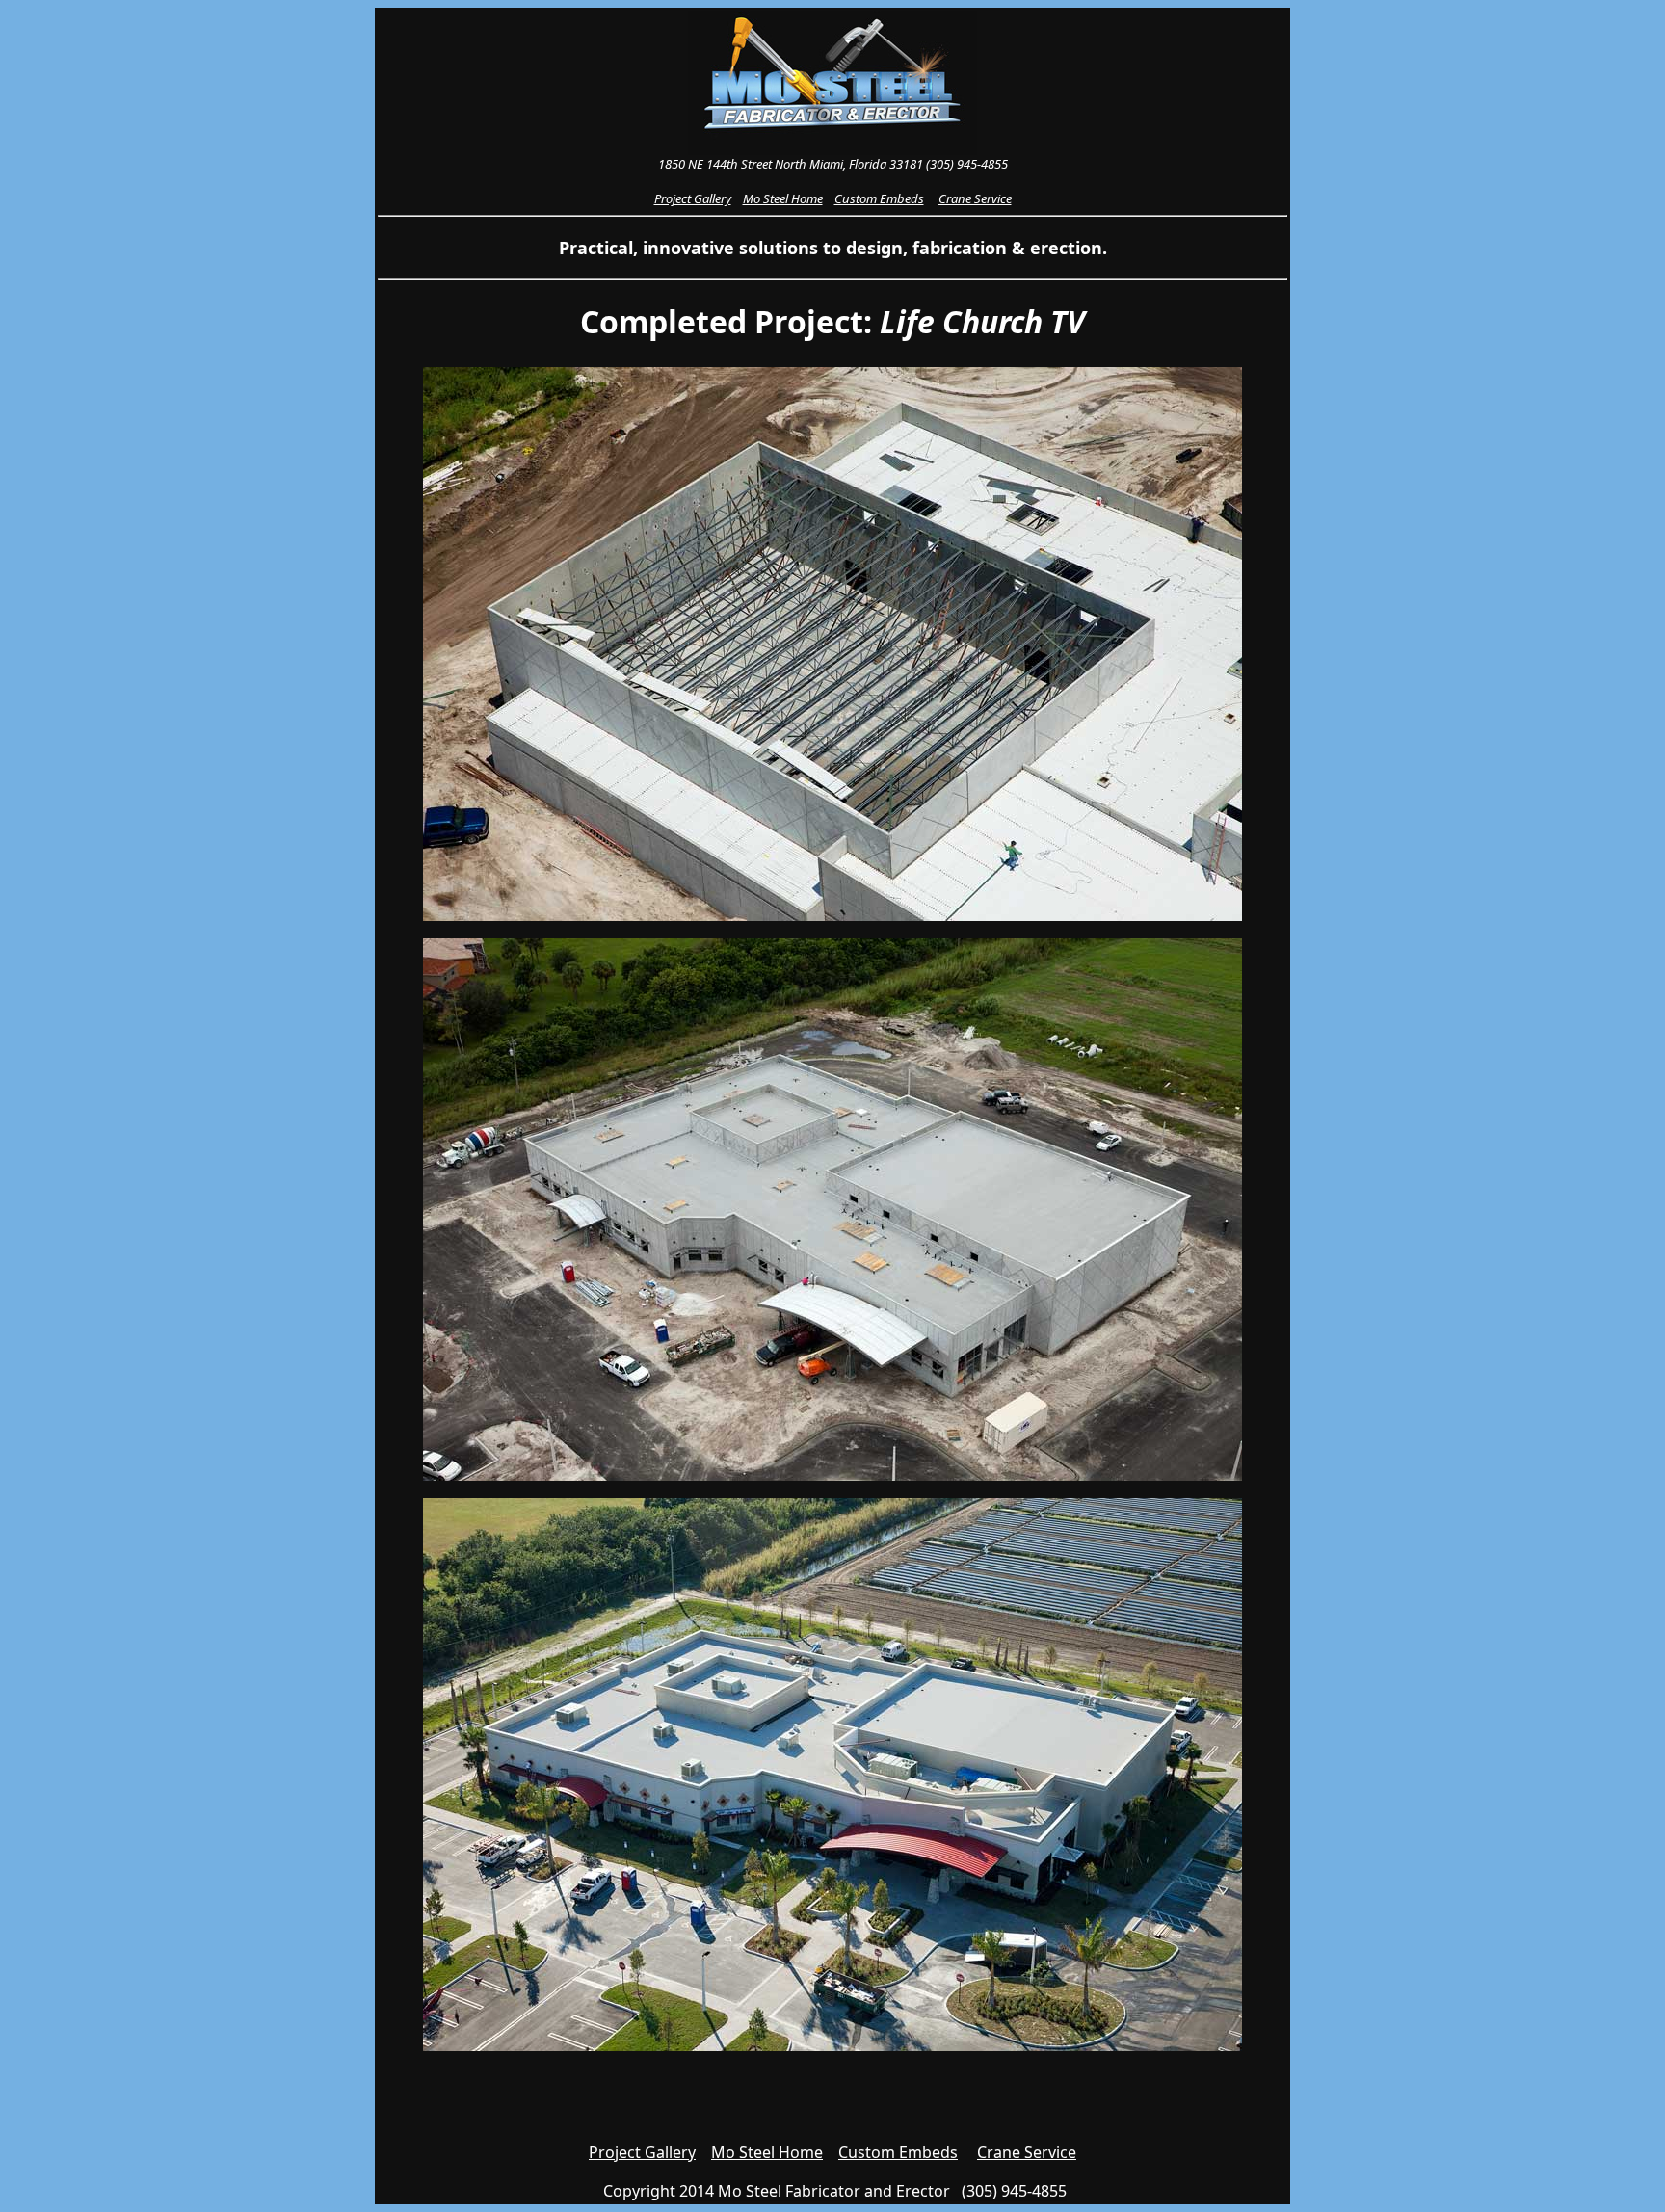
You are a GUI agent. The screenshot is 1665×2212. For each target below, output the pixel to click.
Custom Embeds (898, 2152)
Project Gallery (642, 2152)
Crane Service (1027, 2152)
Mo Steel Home (767, 2152)
